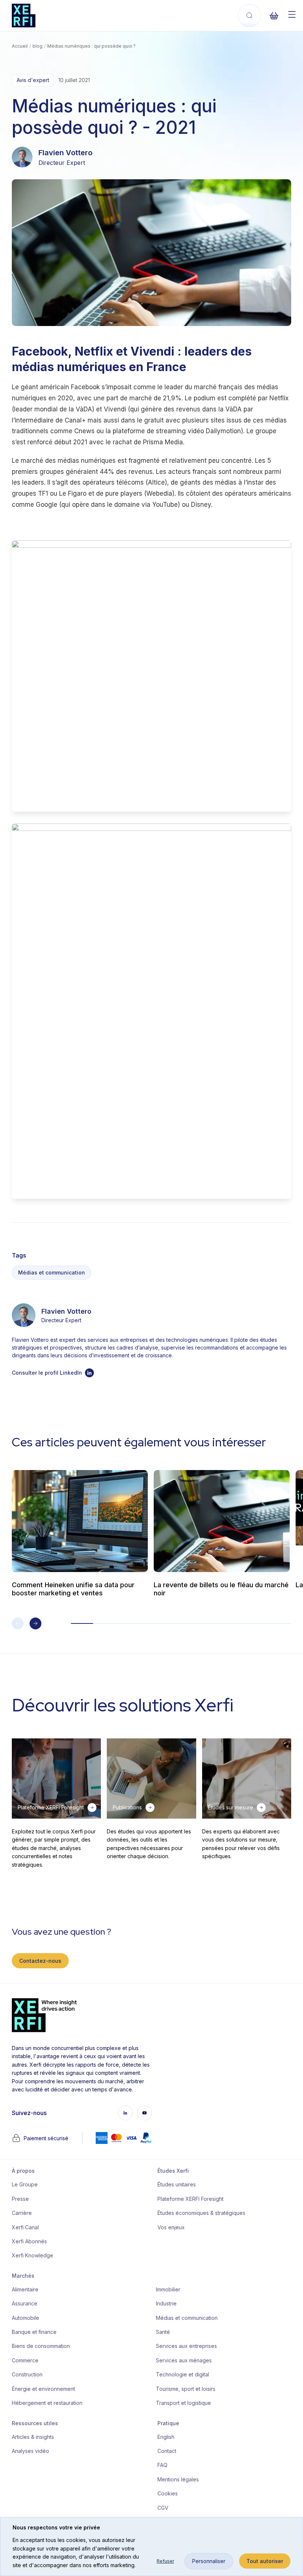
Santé (163, 2332)
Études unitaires (177, 2184)
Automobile (25, 2318)
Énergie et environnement (43, 2389)
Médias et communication (52, 1272)
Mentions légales (178, 2479)
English (166, 2437)
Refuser (165, 2561)
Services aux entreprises (186, 2346)
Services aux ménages (184, 2360)
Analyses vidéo (30, 2451)
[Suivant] (35, 1623)
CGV (163, 2508)
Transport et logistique (183, 2403)
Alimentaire (25, 2289)
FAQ (162, 2465)
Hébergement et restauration (47, 2403)
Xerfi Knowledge (33, 2255)
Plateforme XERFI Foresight (190, 2199)
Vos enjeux (171, 2227)
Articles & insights (33, 2437)
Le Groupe (25, 2184)
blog (38, 46)
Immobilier (168, 2289)
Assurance (25, 2303)
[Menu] (292, 14)
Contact (167, 2451)
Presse (20, 2199)
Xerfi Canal (25, 2227)
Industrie (166, 2303)
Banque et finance (34, 2332)
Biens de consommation (41, 2346)
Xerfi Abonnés (29, 2241)
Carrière (22, 2213)
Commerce (25, 2360)
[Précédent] (18, 1623)
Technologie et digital (183, 2374)
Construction (27, 2374)
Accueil (20, 46)
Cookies (168, 2493)
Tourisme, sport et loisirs (186, 2389)
